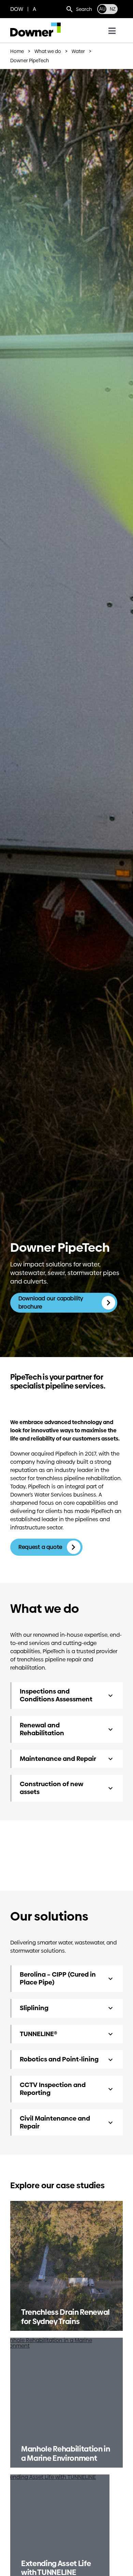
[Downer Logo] (35, 25)
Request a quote (41, 1547)
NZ (113, 9)
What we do (48, 51)
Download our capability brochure (51, 1303)
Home (17, 51)
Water (78, 51)
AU (102, 9)
